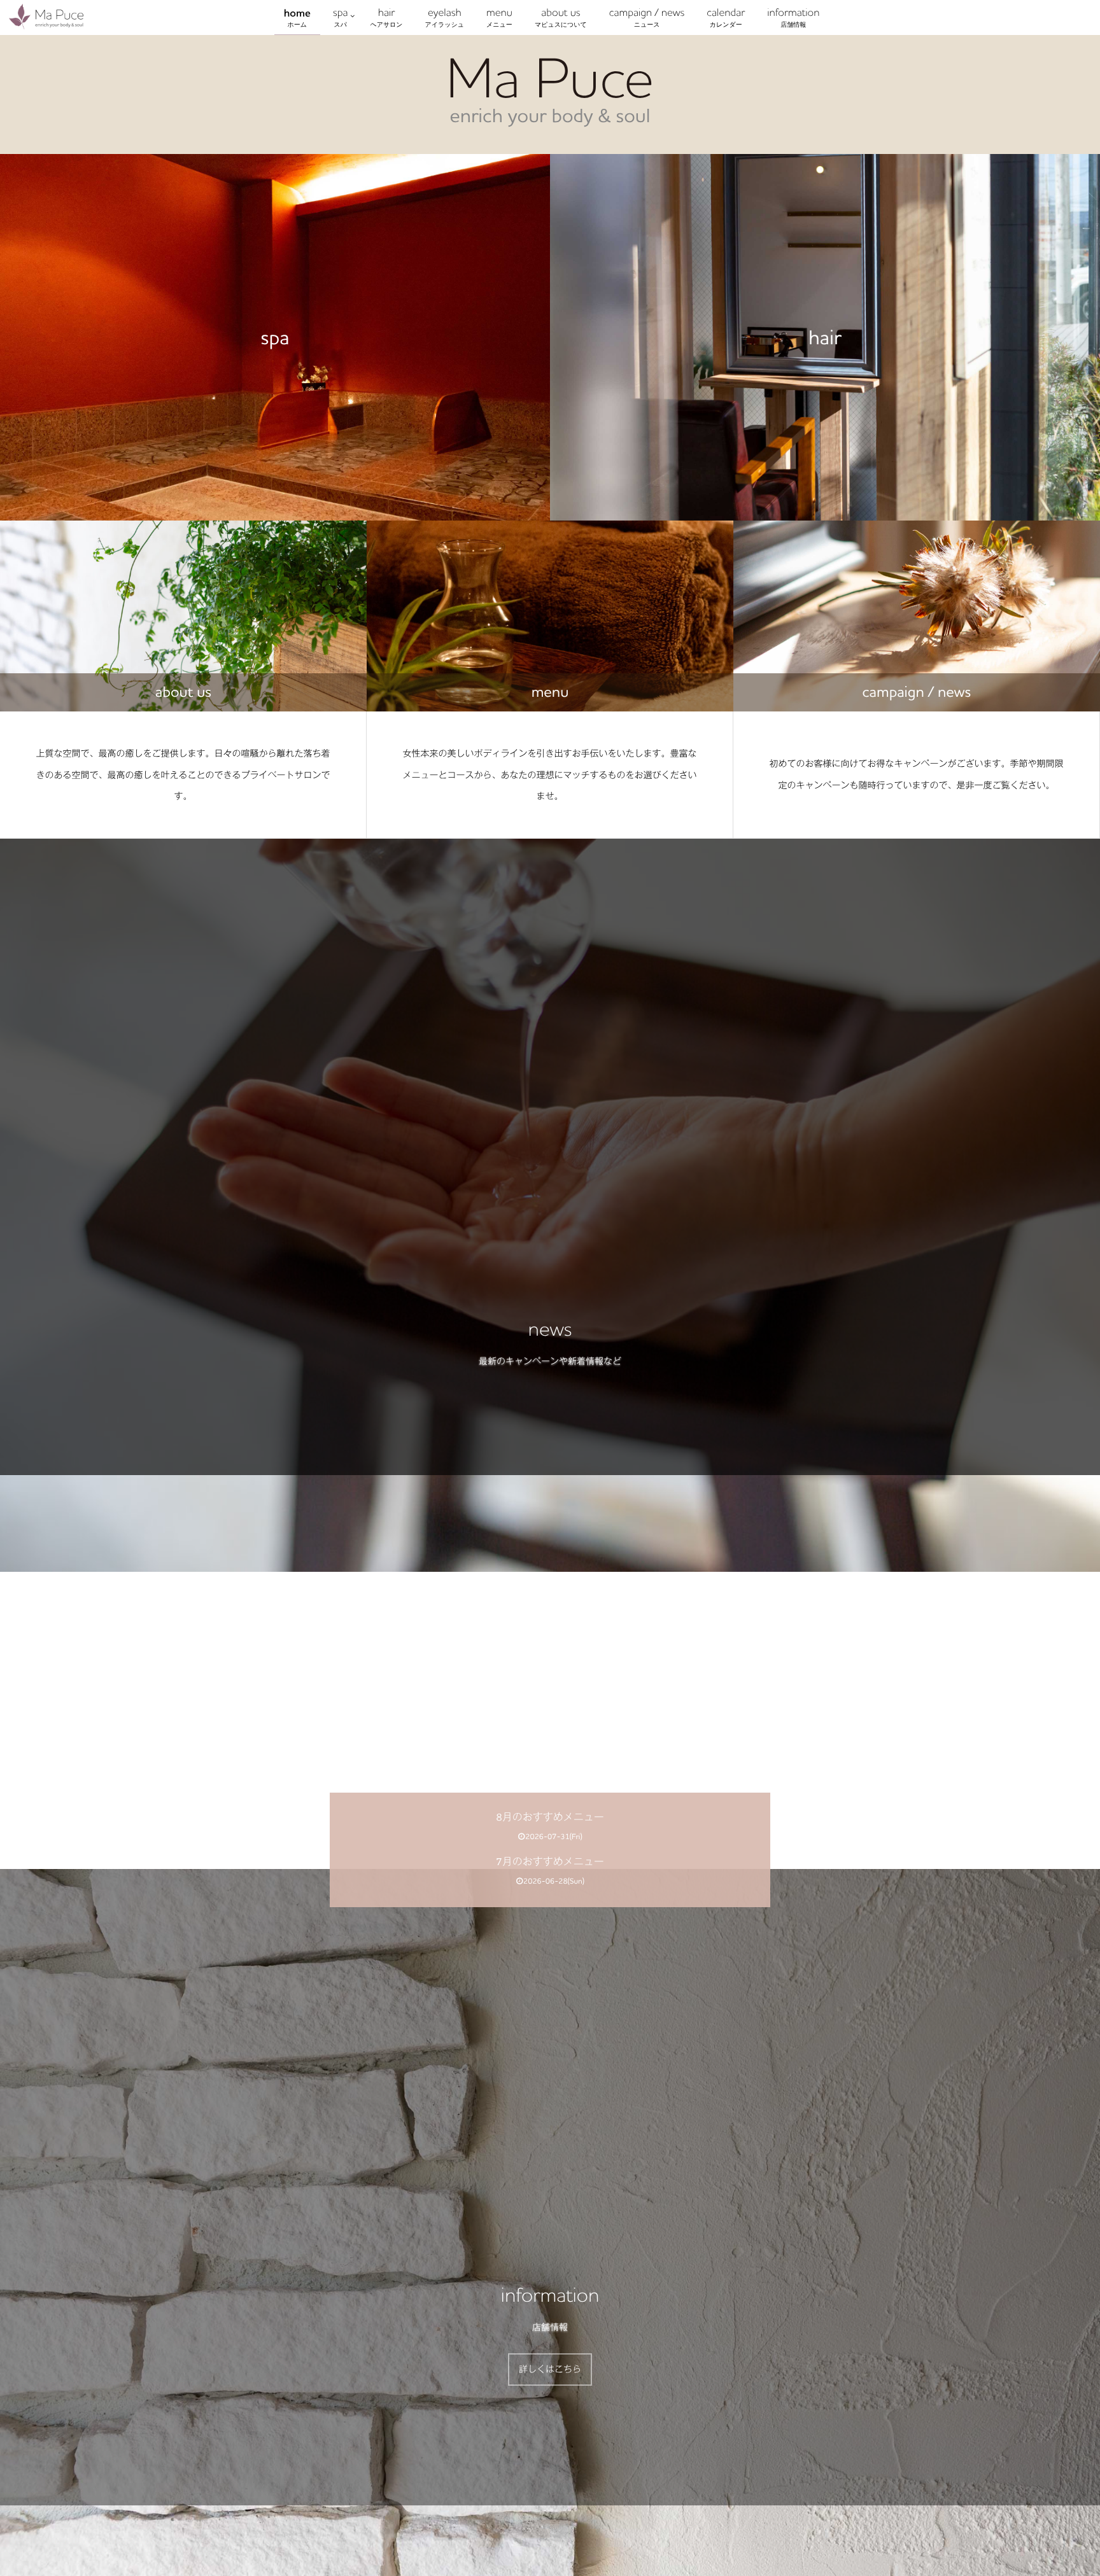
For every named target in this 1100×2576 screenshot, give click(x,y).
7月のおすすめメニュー (550, 1862)
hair (386, 17)
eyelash (445, 17)
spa (341, 17)
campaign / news (647, 17)
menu (499, 17)
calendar (726, 17)
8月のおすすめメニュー (550, 1818)
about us (561, 17)
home (297, 17)
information (793, 17)
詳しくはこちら (550, 2369)
